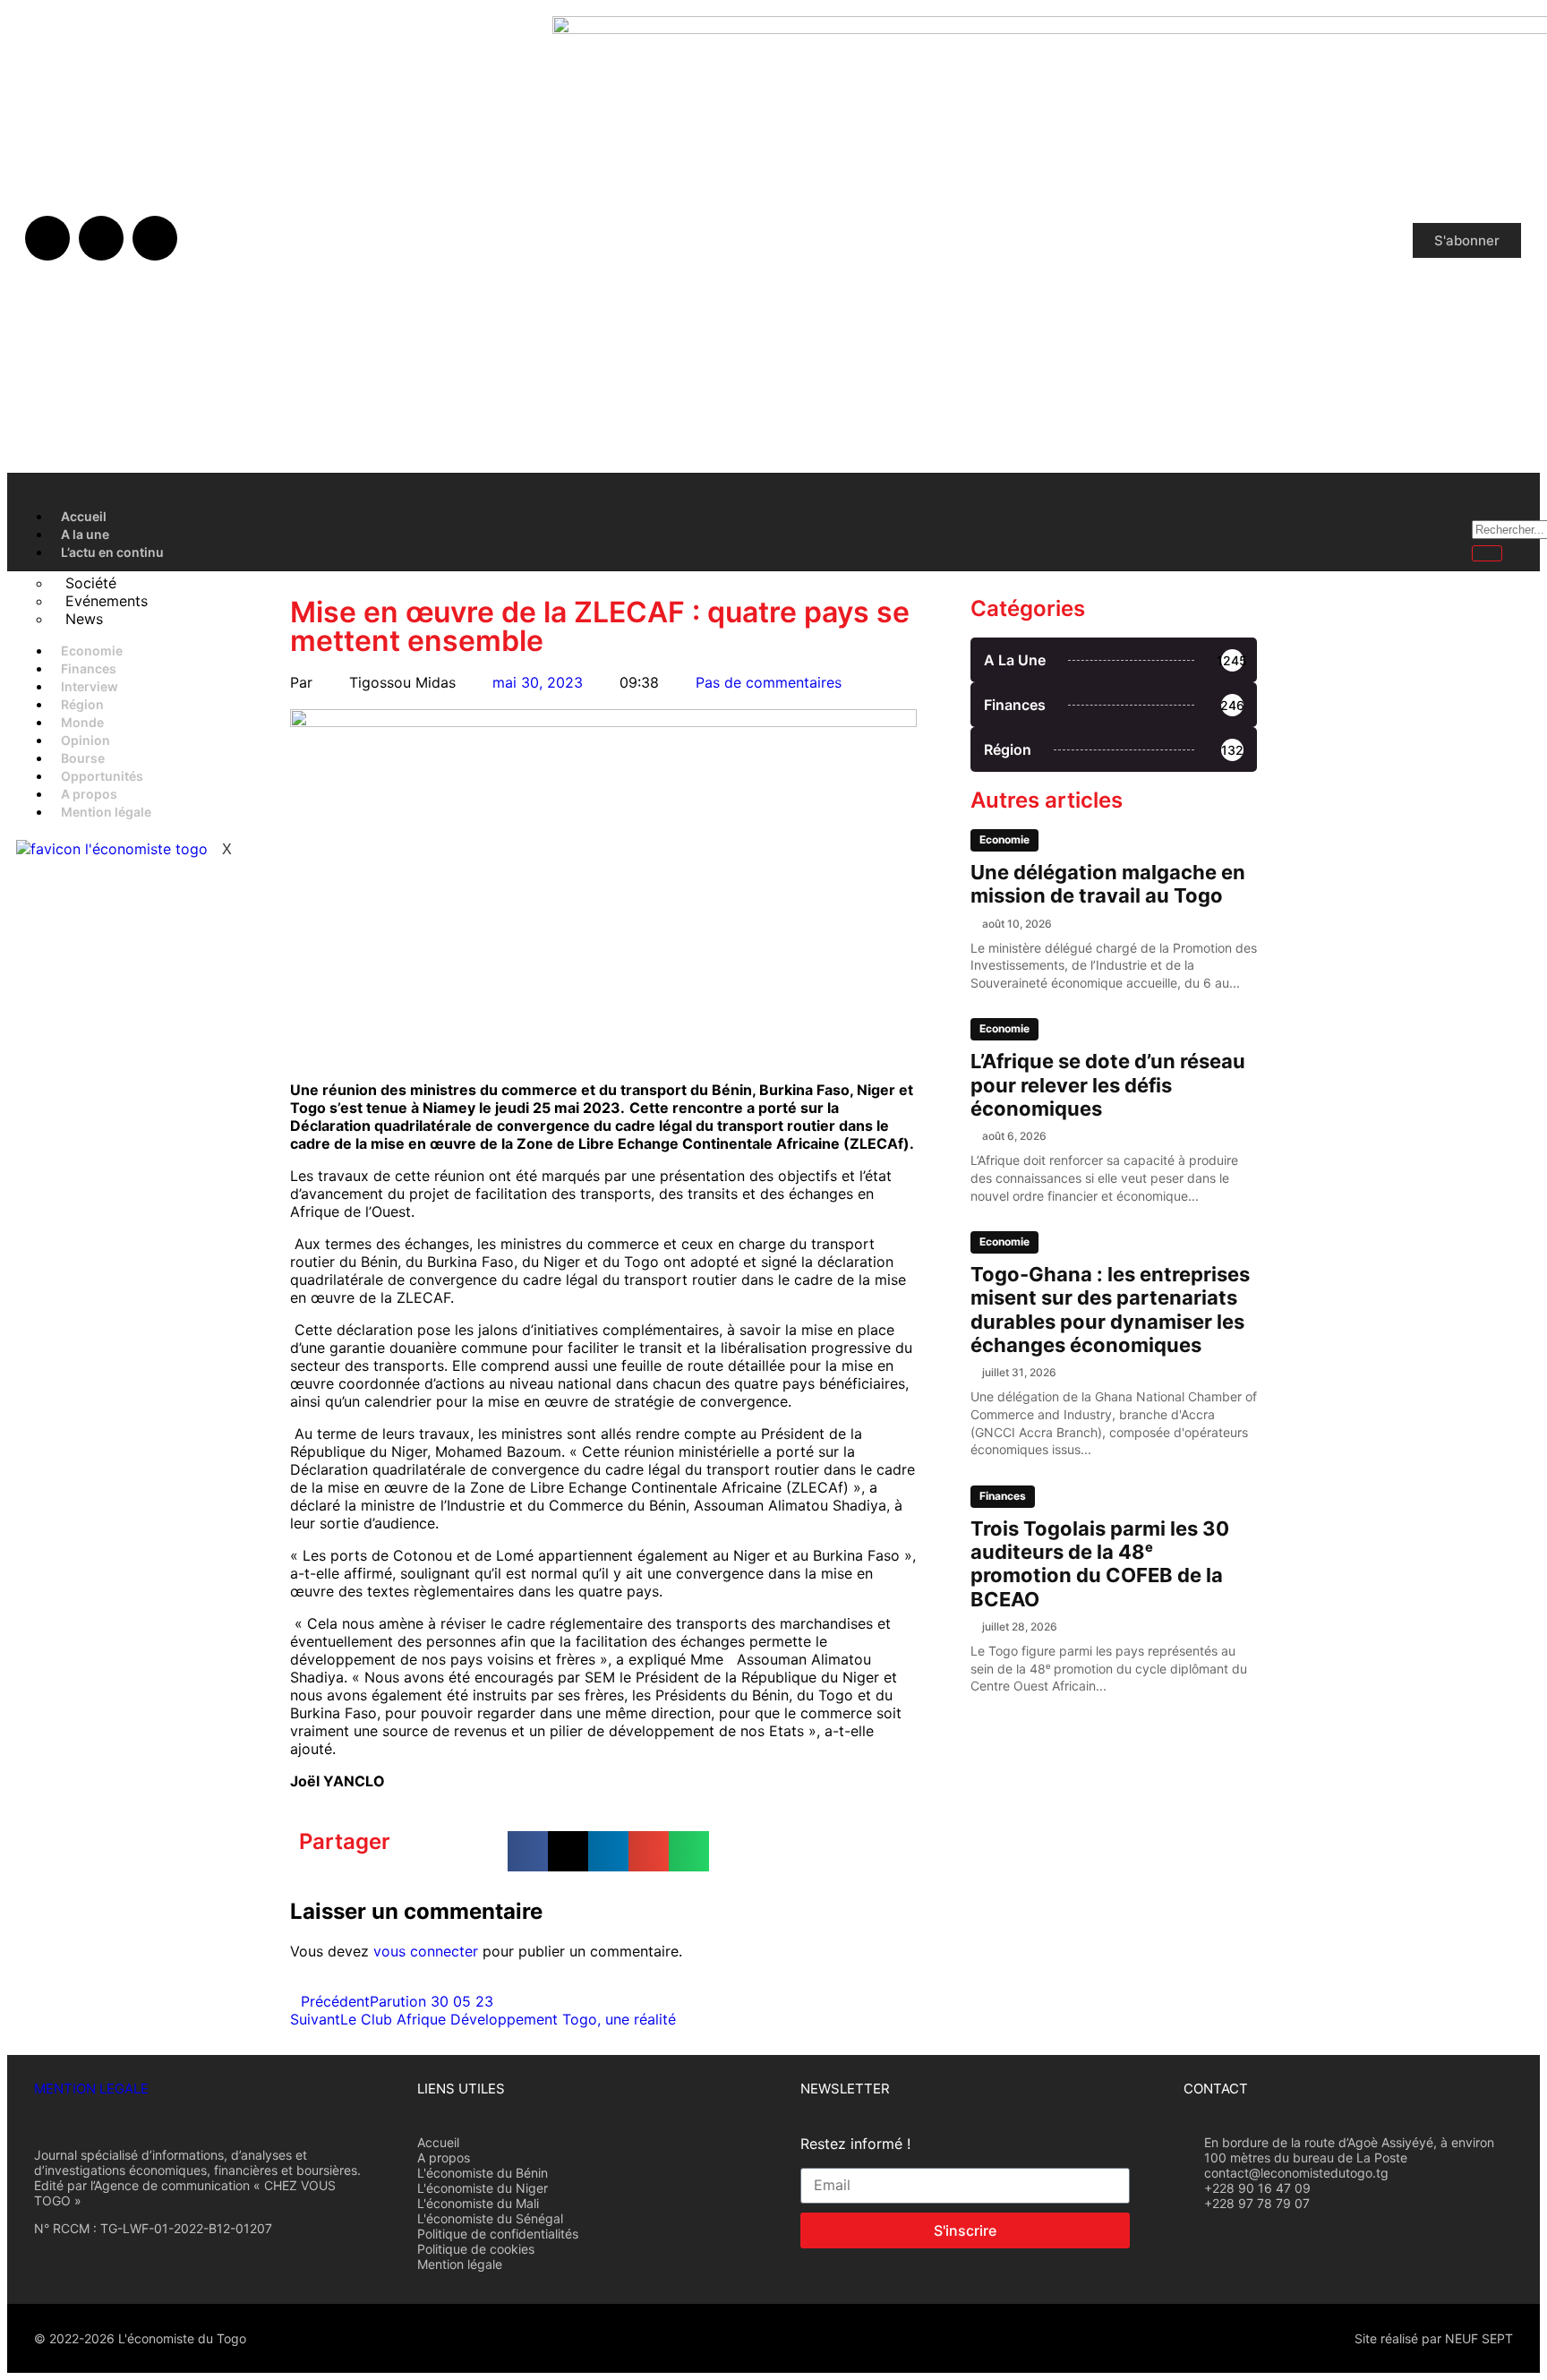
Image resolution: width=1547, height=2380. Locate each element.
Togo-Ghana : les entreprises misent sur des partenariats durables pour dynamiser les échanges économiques (1110, 1310)
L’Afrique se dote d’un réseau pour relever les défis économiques (1108, 1085)
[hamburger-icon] (1440, 514)
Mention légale (106, 812)
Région (82, 704)
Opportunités (102, 776)
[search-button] (1487, 553)
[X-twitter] (101, 238)
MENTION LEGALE (91, 2089)
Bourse (83, 758)
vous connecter (426, 1951)
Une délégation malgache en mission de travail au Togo (1108, 884)
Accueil (84, 516)
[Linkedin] (155, 238)
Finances (89, 668)
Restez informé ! (855, 2144)
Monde (82, 722)
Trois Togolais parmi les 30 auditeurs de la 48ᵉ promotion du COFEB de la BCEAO (1100, 1564)
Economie (92, 651)
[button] (528, 1851)
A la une (85, 534)
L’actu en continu (112, 552)
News (84, 619)
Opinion (85, 740)
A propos (89, 794)
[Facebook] (47, 238)
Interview (90, 686)
